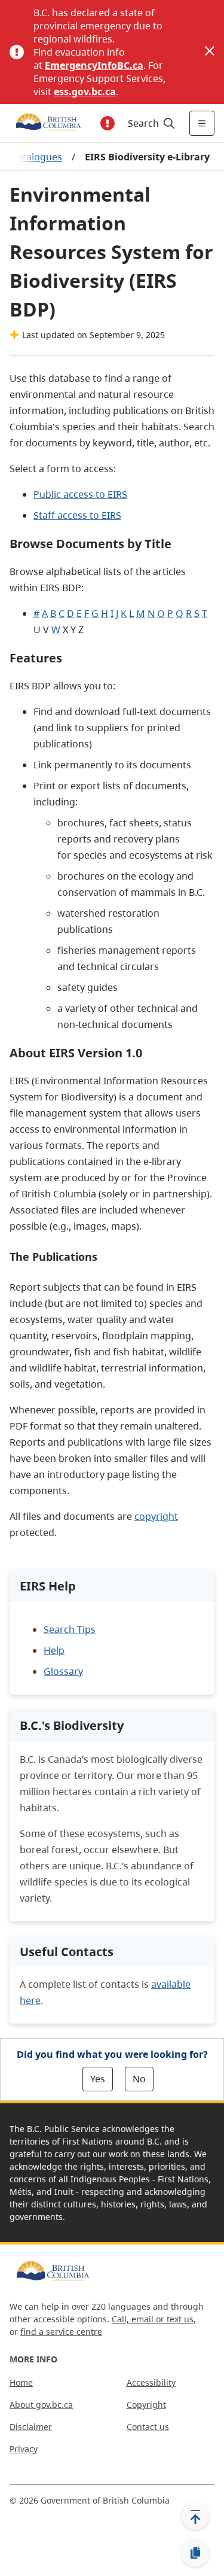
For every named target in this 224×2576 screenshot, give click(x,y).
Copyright (146, 2405)
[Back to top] (195, 2516)
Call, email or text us (153, 2319)
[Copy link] (195, 2553)
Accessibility (151, 2382)
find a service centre (61, 2332)
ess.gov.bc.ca (85, 92)
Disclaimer (31, 2427)
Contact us (148, 2427)
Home (21, 2382)
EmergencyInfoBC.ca (94, 65)
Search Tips (70, 1629)
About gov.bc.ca (41, 2405)
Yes (98, 2079)
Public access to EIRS (80, 494)
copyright (156, 1516)
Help (54, 1650)
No (139, 2079)
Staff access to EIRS (77, 515)
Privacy (24, 2449)
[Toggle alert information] (108, 123)
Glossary (63, 1671)
